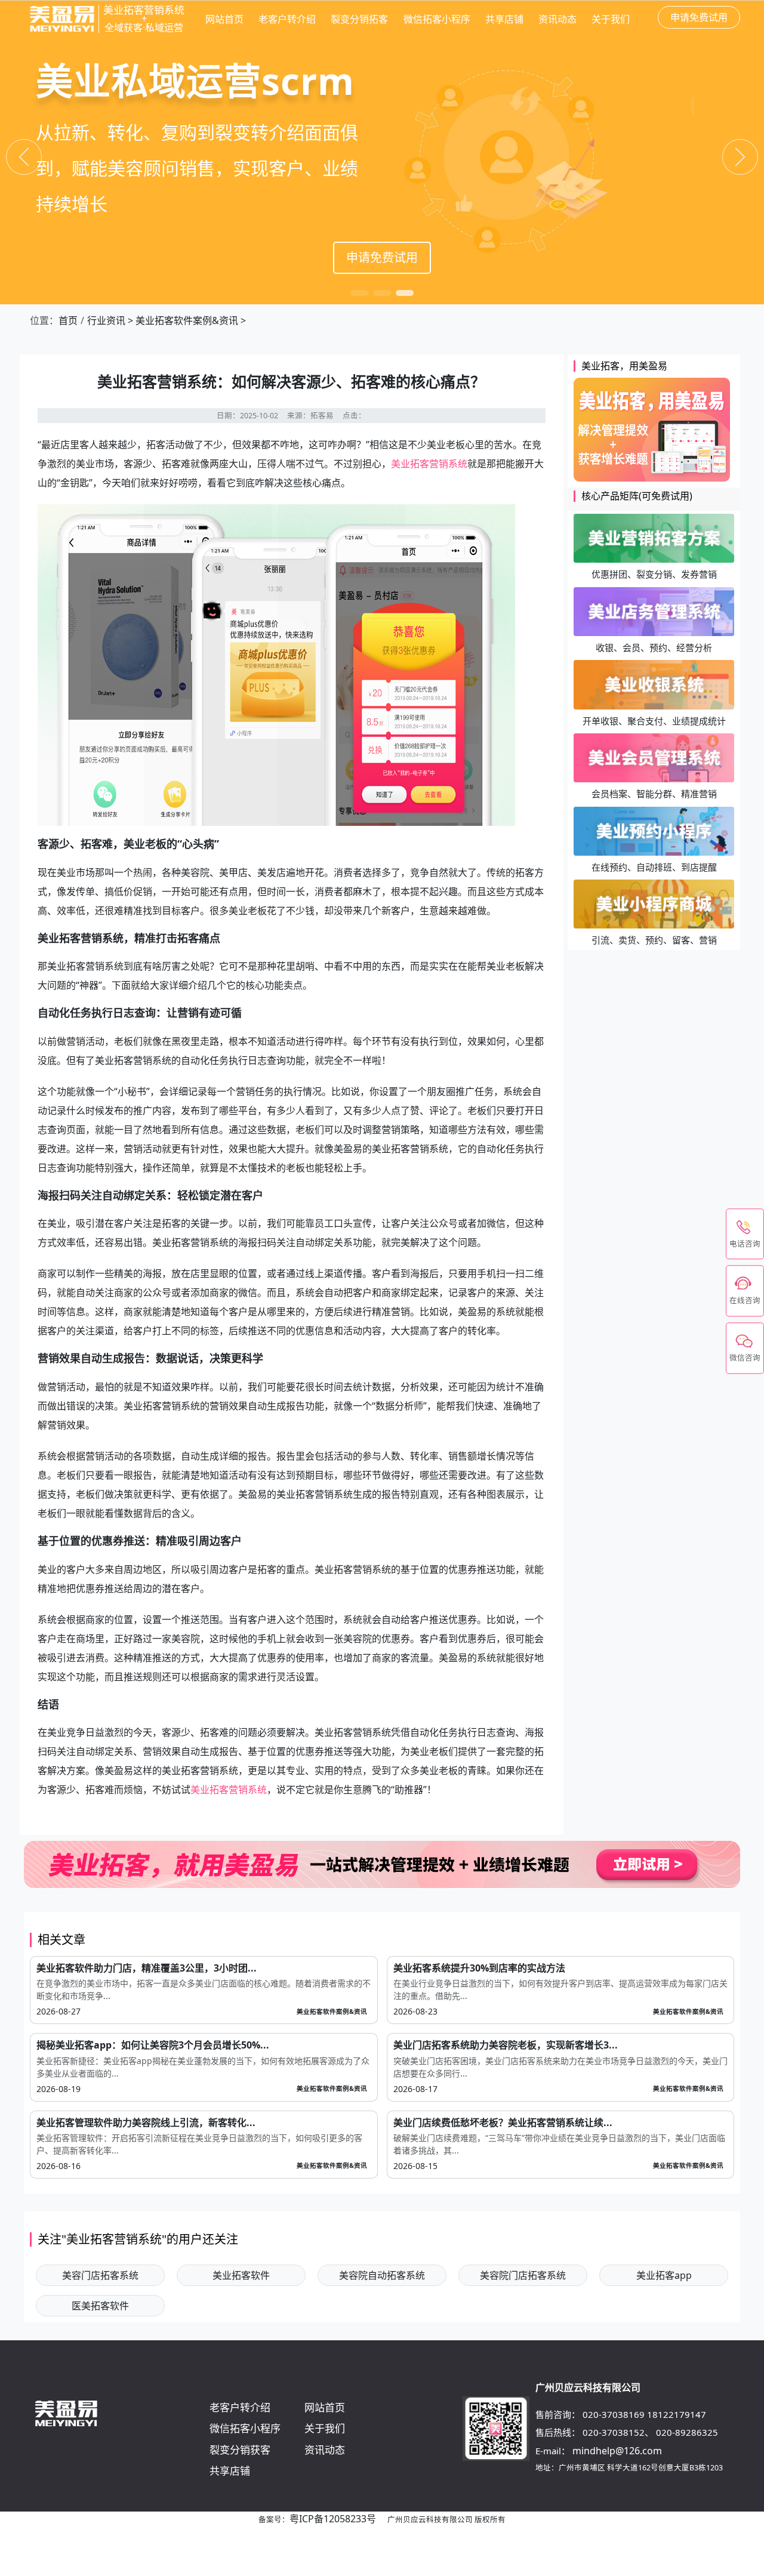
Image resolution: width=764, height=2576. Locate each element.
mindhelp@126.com (617, 2451)
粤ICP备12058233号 (333, 2519)
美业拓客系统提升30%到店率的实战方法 (479, 1968)
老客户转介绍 (287, 19)
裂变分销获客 (240, 2450)
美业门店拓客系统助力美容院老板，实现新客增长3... (506, 2045)
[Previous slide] (24, 157)
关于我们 (611, 19)
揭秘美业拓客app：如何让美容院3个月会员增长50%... (153, 2045)
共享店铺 (504, 19)
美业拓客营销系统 (429, 464)
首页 (68, 320)
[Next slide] (740, 157)
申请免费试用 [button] (699, 17)
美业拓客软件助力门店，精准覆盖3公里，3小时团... (147, 1968)
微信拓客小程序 (437, 19)
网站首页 (224, 19)
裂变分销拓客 (359, 19)
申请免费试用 (382, 257)
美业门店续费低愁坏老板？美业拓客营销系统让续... (503, 2122)
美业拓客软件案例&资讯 (187, 320)
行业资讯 (106, 320)
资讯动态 (557, 19)
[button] (359, 293)
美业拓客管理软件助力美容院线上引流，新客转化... (146, 2122)
